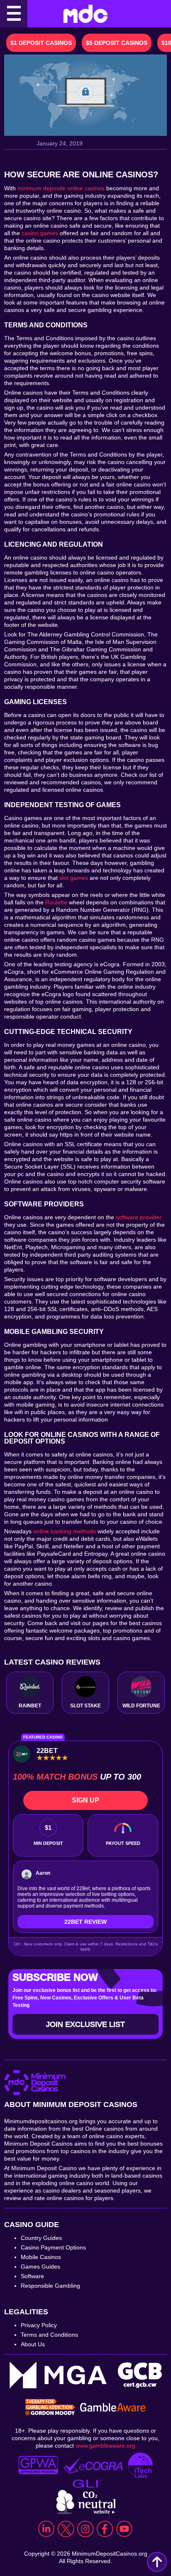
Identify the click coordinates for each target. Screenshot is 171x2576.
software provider (139, 1217)
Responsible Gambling (50, 2286)
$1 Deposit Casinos (41, 43)
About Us (33, 2344)
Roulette (56, 902)
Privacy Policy (39, 2325)
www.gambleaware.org (105, 2446)
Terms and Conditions (49, 2335)
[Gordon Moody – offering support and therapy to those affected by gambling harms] (50, 2408)
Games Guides (40, 2267)
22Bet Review (85, 1922)
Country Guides (41, 2238)
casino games (40, 233)
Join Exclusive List (85, 2024)
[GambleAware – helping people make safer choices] (113, 2408)
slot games (74, 878)
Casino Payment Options (53, 2247)
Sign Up (85, 1800)
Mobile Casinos (41, 2257)
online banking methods (65, 1531)
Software (32, 2276)
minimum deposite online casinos (61, 188)
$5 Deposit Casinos (117, 43)
